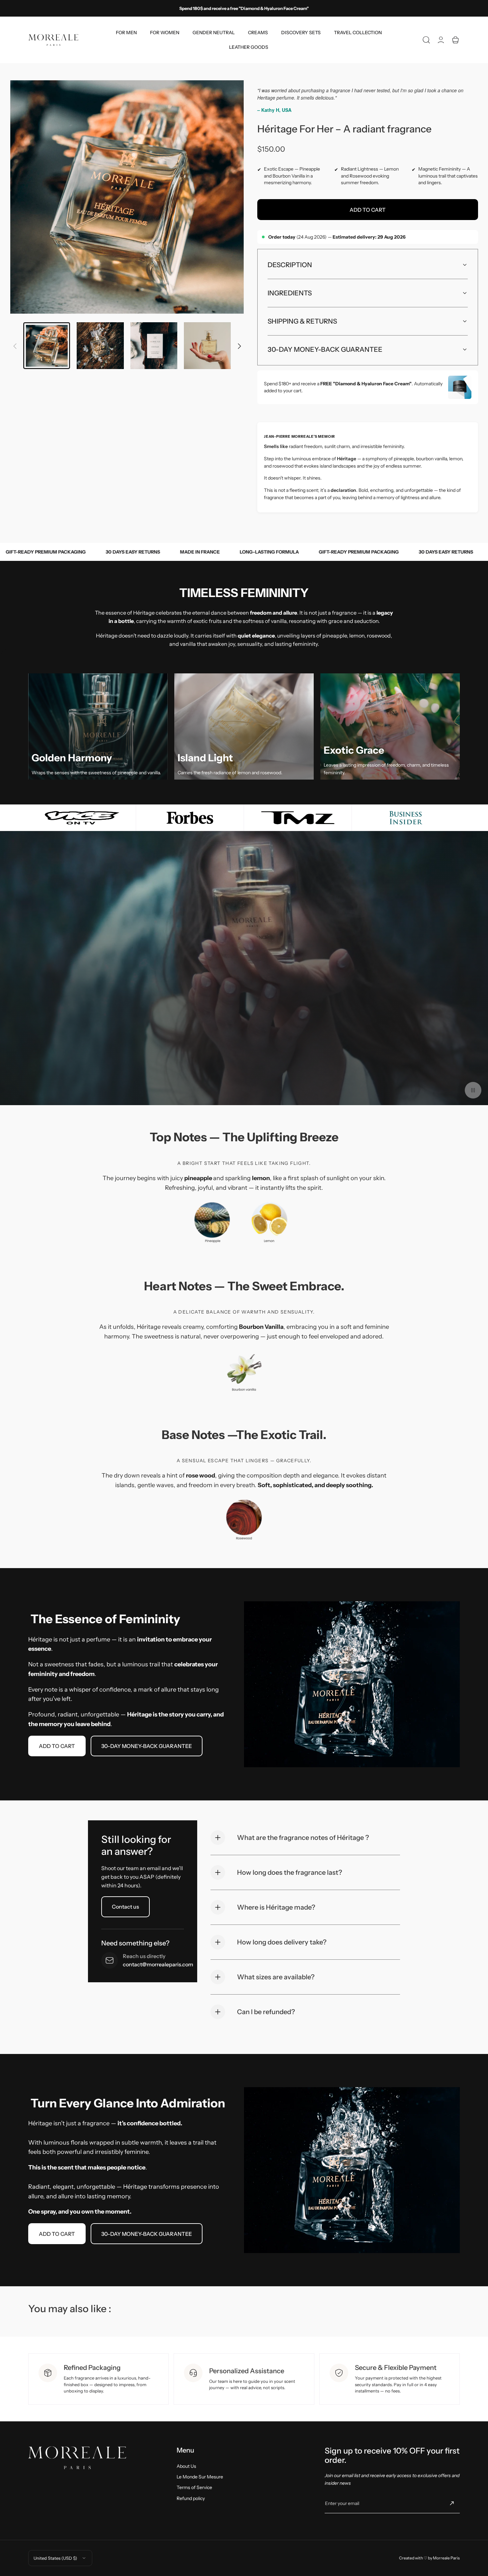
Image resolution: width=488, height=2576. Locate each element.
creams (258, 33)
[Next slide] (239, 342)
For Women (165, 33)
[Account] (441, 40)
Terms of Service (194, 2487)
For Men (126, 33)
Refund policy (191, 2498)
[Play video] (473, 1090)
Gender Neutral (214, 33)
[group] (127, 197)
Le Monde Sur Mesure (200, 2477)
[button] (426, 40)
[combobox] (126, 33)
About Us (186, 2466)
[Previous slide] (15, 342)
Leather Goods (249, 47)
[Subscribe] (452, 2503)
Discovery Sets (301, 33)
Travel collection (358, 33)
